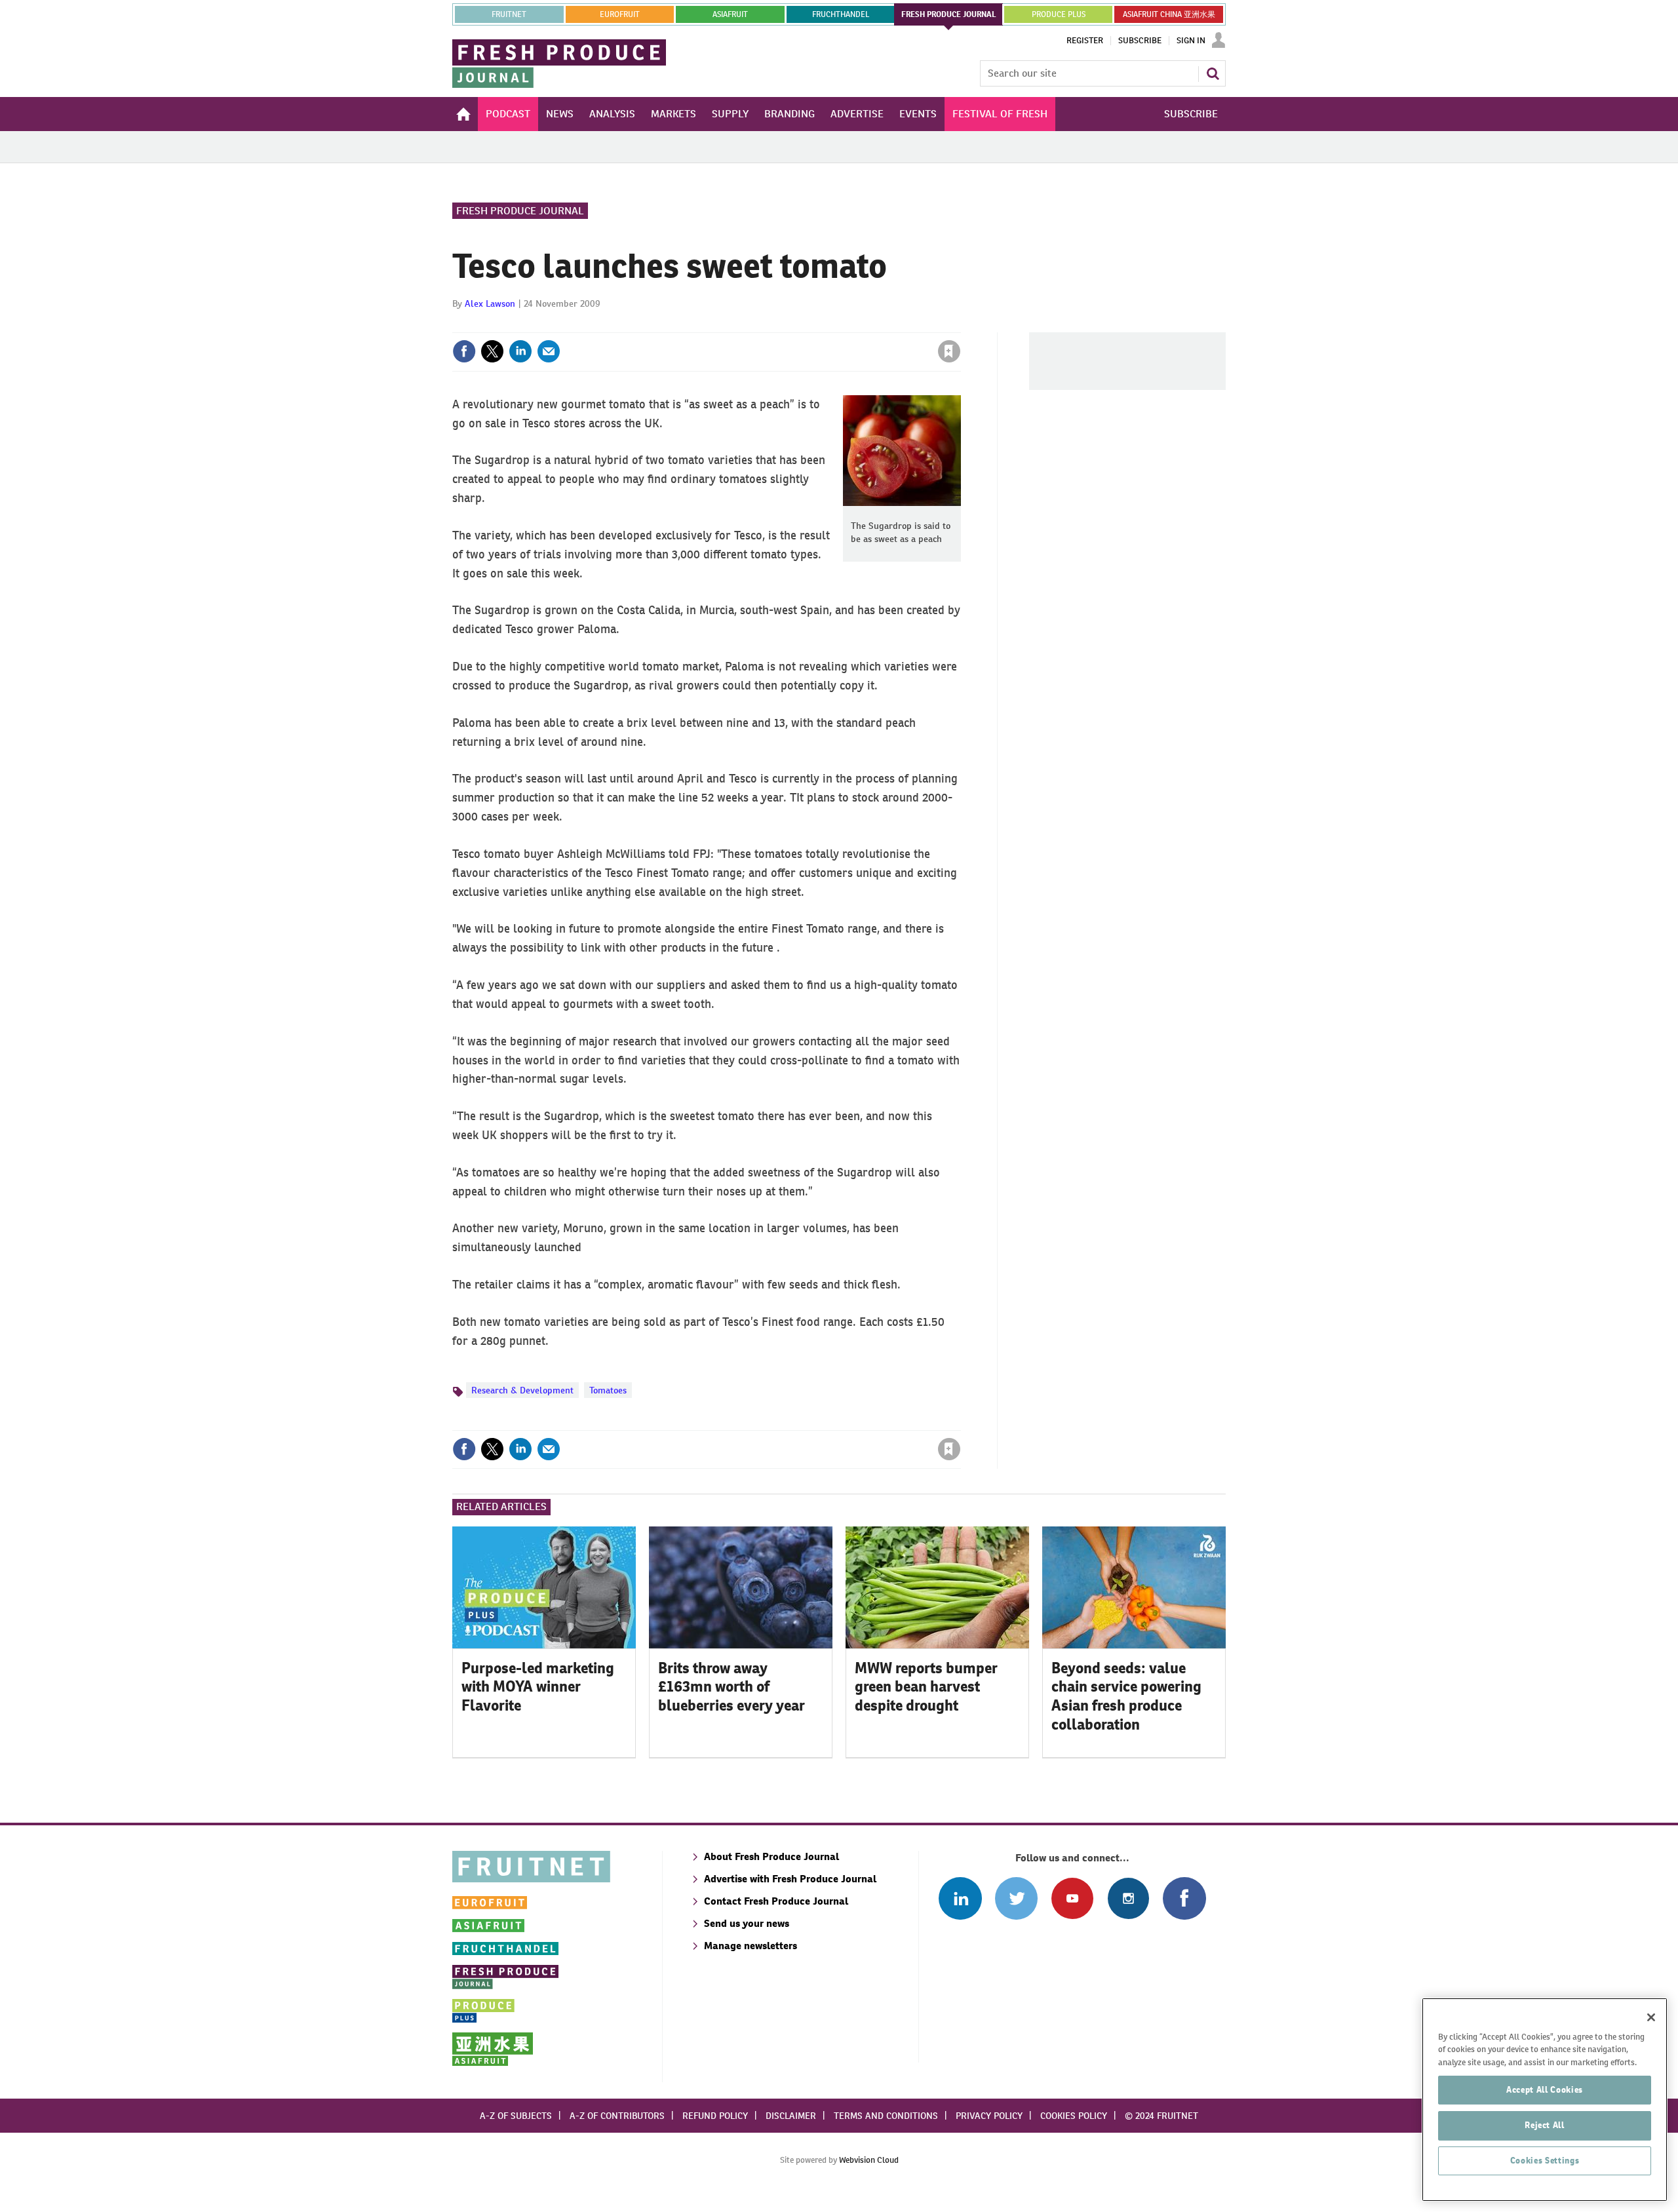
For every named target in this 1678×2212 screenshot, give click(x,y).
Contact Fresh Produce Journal (776, 1901)
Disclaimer (791, 2116)
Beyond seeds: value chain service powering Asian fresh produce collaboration (1126, 1696)
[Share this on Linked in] (520, 351)
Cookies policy (1074, 2116)
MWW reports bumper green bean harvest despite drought (926, 1687)
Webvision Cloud (869, 2160)
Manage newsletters (751, 1946)
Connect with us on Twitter (1016, 1898)
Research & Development (522, 1390)
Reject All (1545, 2125)
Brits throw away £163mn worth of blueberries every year (732, 1687)
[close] (960, 324)
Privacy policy (989, 2116)
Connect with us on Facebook (1184, 1898)
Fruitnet (509, 14)
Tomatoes (608, 1390)
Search (1213, 73)
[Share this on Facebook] (464, 351)
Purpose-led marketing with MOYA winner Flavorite (538, 1687)
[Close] (1651, 2017)
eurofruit (620, 14)
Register (1085, 41)
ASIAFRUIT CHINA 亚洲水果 (1169, 14)
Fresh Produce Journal (520, 211)
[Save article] (949, 351)
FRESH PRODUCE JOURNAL (949, 14)
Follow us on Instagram (1128, 1898)
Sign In (1191, 41)
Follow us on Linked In (960, 1898)
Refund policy (715, 2116)
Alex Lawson (490, 303)
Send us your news (747, 1923)
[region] (1545, 2100)
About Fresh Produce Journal (771, 1856)
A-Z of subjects (516, 2116)
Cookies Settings (1545, 2161)
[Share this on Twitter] (492, 351)
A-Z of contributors (617, 2116)
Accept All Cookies (1545, 2090)
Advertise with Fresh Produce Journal (790, 1879)
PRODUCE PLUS (1059, 14)
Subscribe (1140, 41)
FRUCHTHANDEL (841, 14)
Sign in (793, 324)
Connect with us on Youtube (1072, 1898)
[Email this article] (549, 351)
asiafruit (730, 14)
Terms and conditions (886, 2116)
